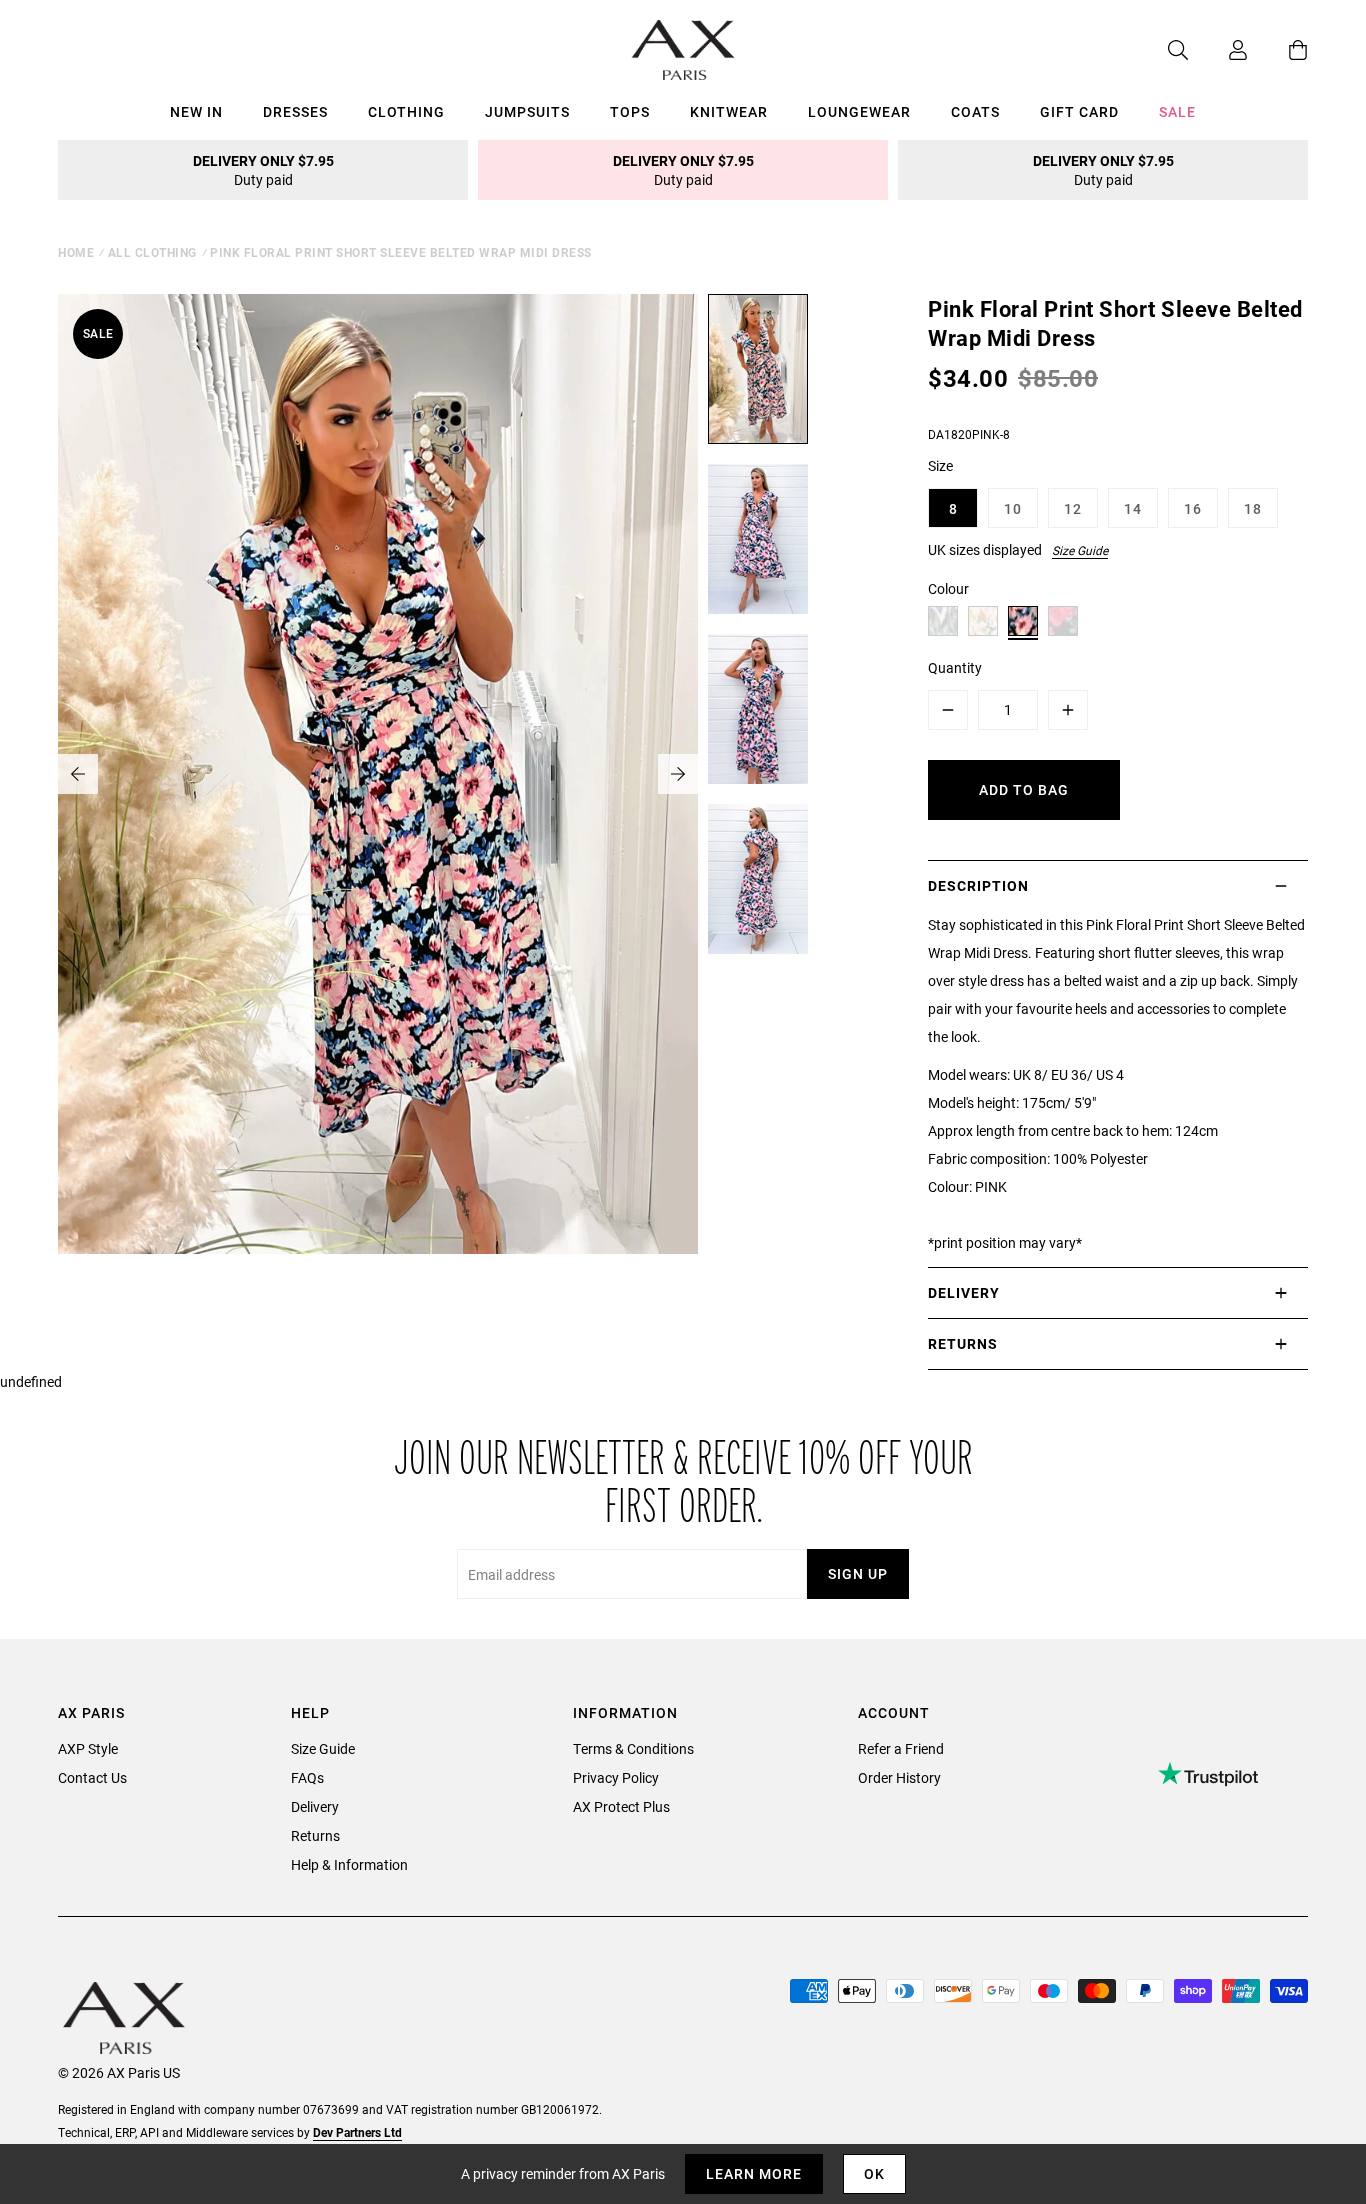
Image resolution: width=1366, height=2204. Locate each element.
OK (874, 2173)
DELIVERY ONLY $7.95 (263, 170)
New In (196, 111)
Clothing (406, 111)
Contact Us (92, 1777)
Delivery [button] (964, 1292)
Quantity (955, 667)
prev (78, 774)
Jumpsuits (527, 111)
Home (76, 252)
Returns (315, 1835)
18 (1253, 508)
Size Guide (1080, 550)
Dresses (295, 111)
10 (1013, 508)
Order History (899, 1777)
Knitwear (729, 111)
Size (940, 465)
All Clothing (152, 252)
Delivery (315, 1806)
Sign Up (858, 1573)
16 (1193, 508)
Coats (975, 111)
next (678, 774)
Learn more (754, 2173)
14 (1133, 508)
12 (1073, 508)
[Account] (1218, 50)
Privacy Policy (616, 1777)
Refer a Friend (901, 1748)
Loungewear (859, 111)
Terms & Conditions (633, 1748)
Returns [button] (963, 1343)
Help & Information (349, 1864)
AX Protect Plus (621, 1806)
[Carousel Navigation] (378, 774)
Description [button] (978, 885)
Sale (1177, 111)
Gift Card (1079, 111)
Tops (630, 111)
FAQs (307, 1777)
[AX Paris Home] (683, 50)
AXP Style (88, 1748)
